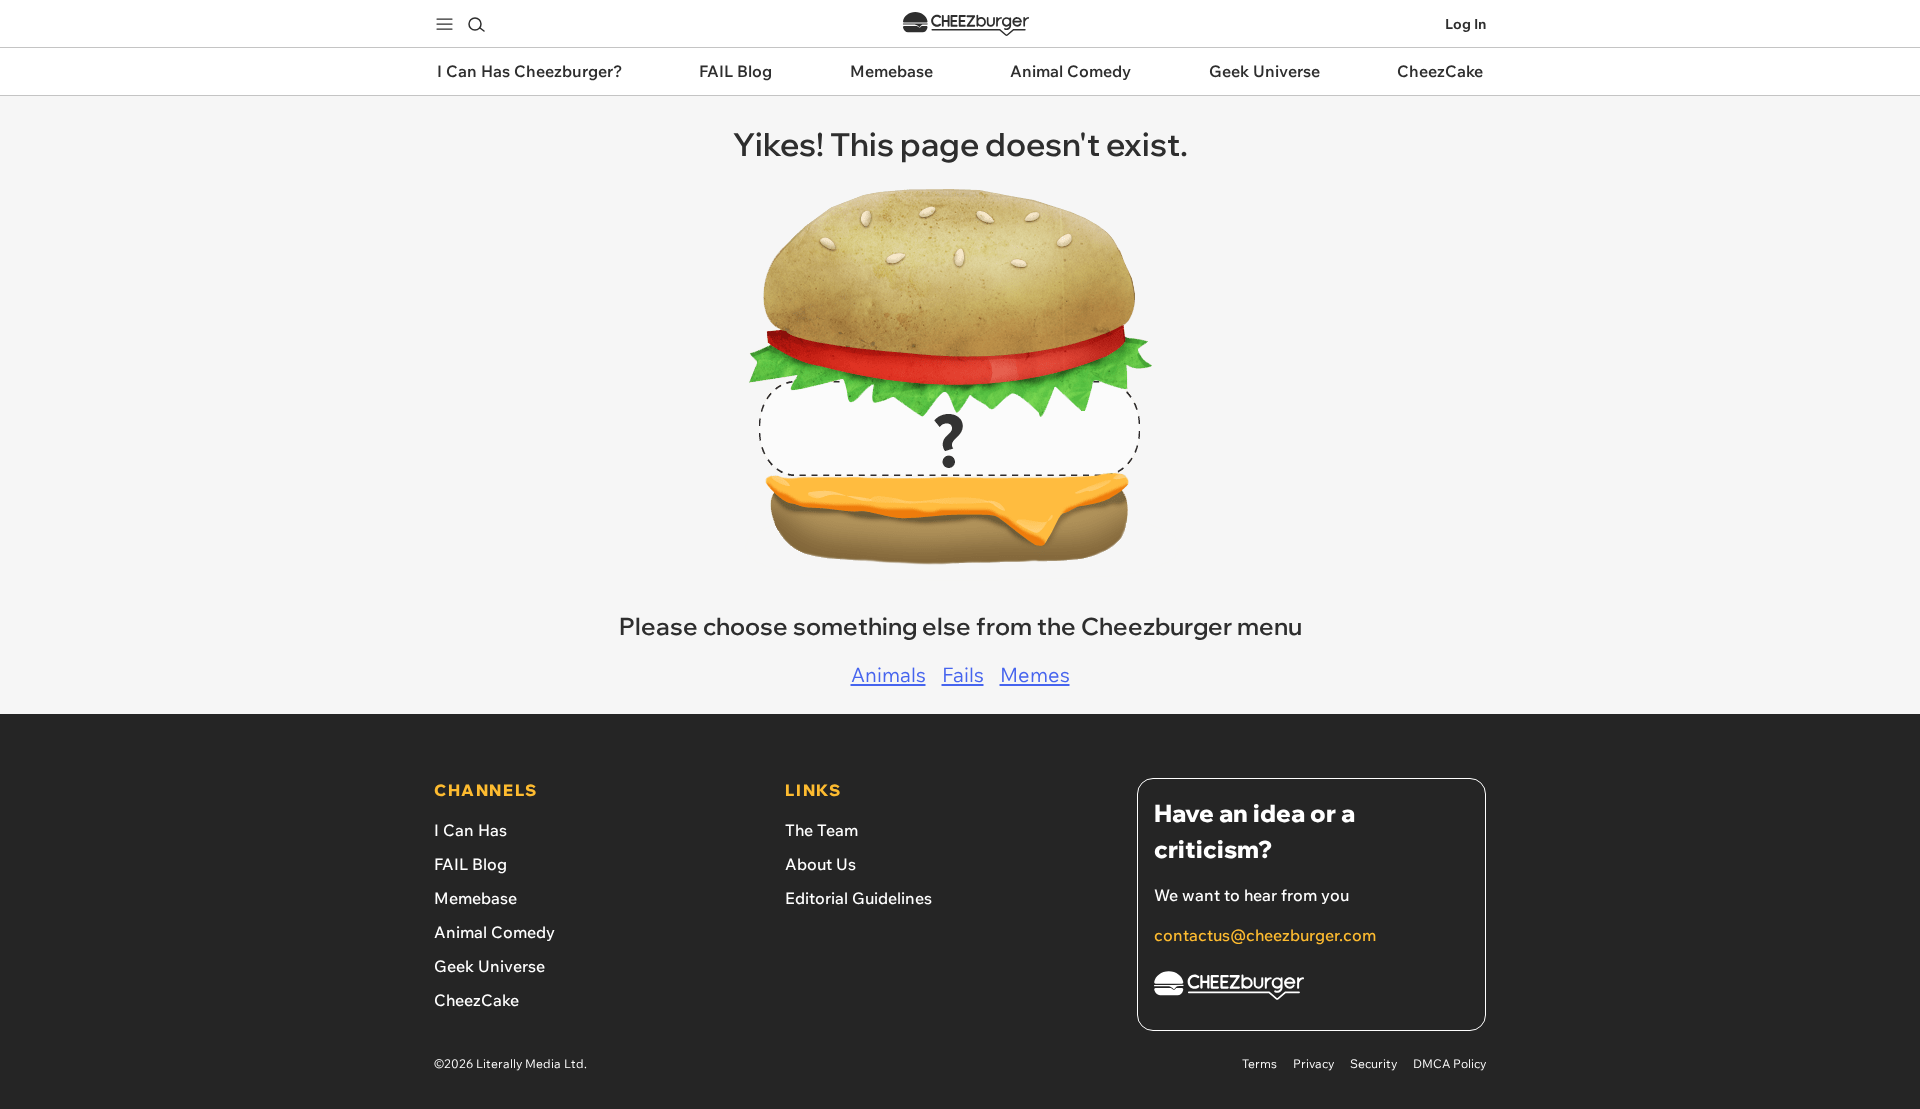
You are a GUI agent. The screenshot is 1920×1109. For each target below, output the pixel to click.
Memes (1035, 674)
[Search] (476, 24)
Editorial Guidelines (858, 898)
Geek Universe (489, 966)
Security (1373, 1063)
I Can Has (470, 830)
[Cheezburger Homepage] (966, 24)
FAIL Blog (470, 864)
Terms (1259, 1063)
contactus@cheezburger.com (1265, 935)
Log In (1465, 24)
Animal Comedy (494, 932)
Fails (963, 674)
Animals (888, 674)
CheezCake (476, 1000)
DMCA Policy (1449, 1063)
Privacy (1313, 1063)
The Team (821, 830)
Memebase (475, 898)
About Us (820, 864)
